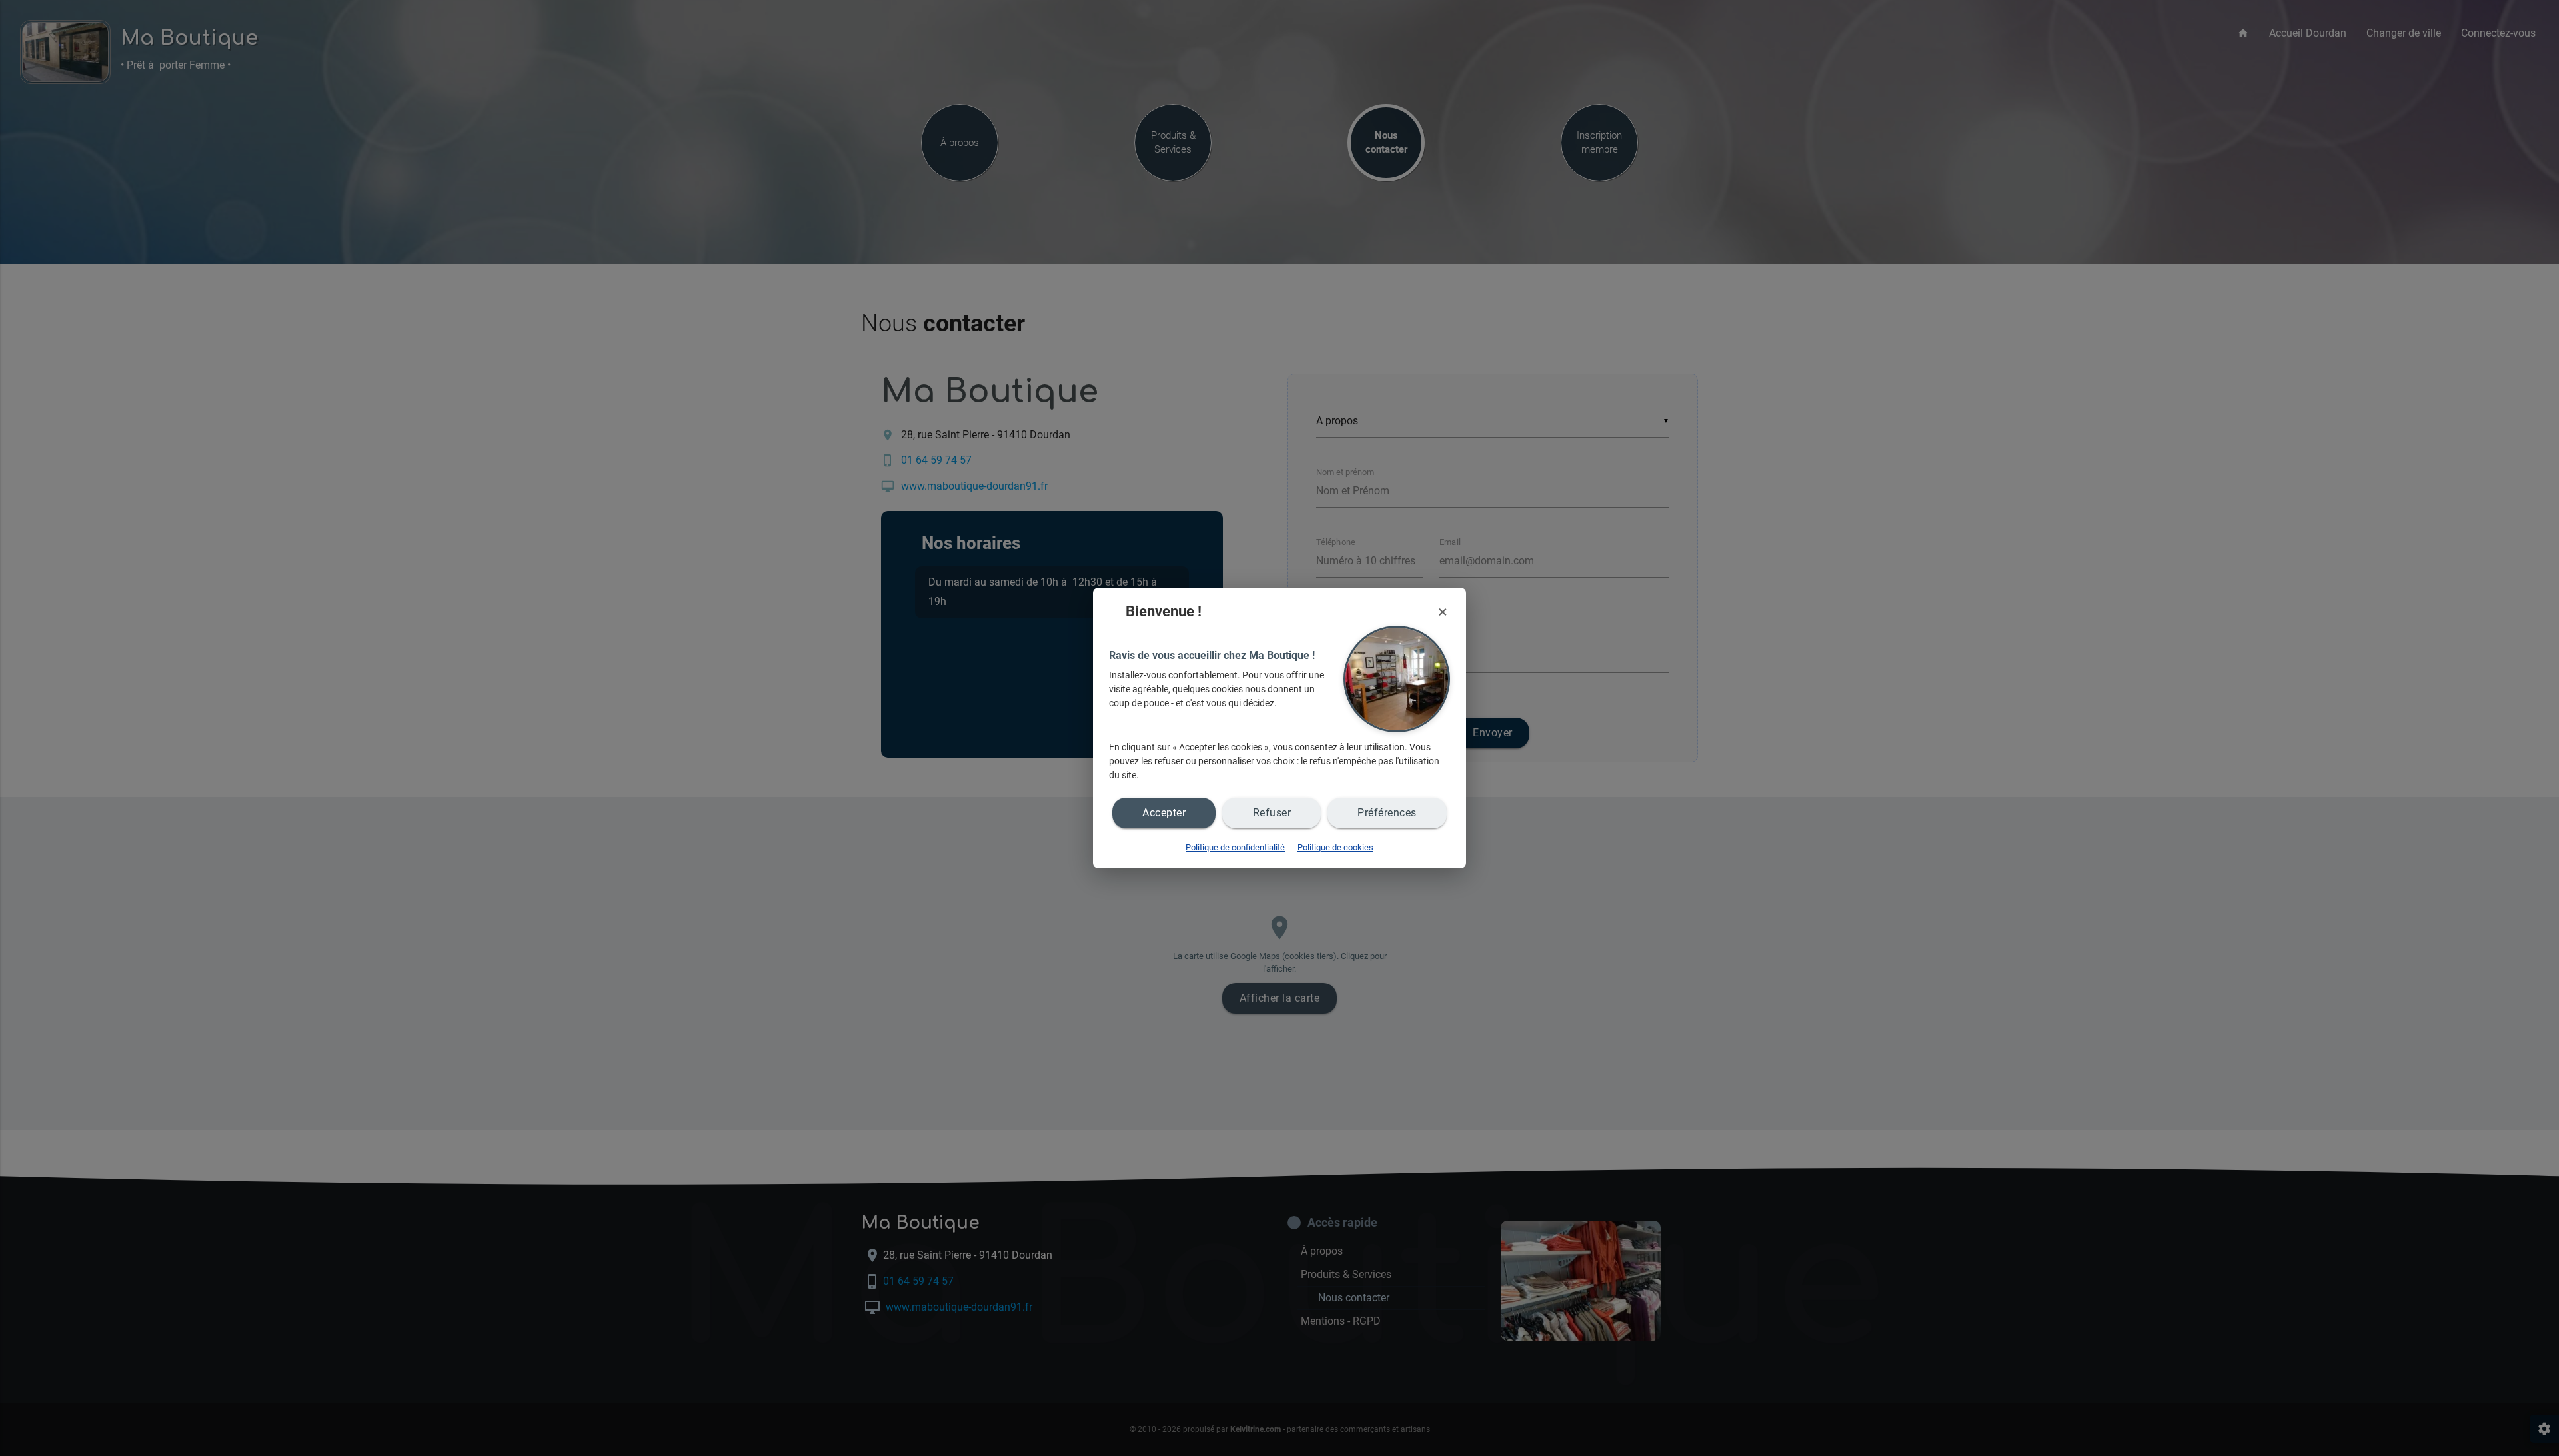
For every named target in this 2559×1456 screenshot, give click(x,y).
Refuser (1272, 813)
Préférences (1387, 813)
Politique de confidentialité (1235, 847)
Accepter (1164, 813)
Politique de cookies (1335, 847)
